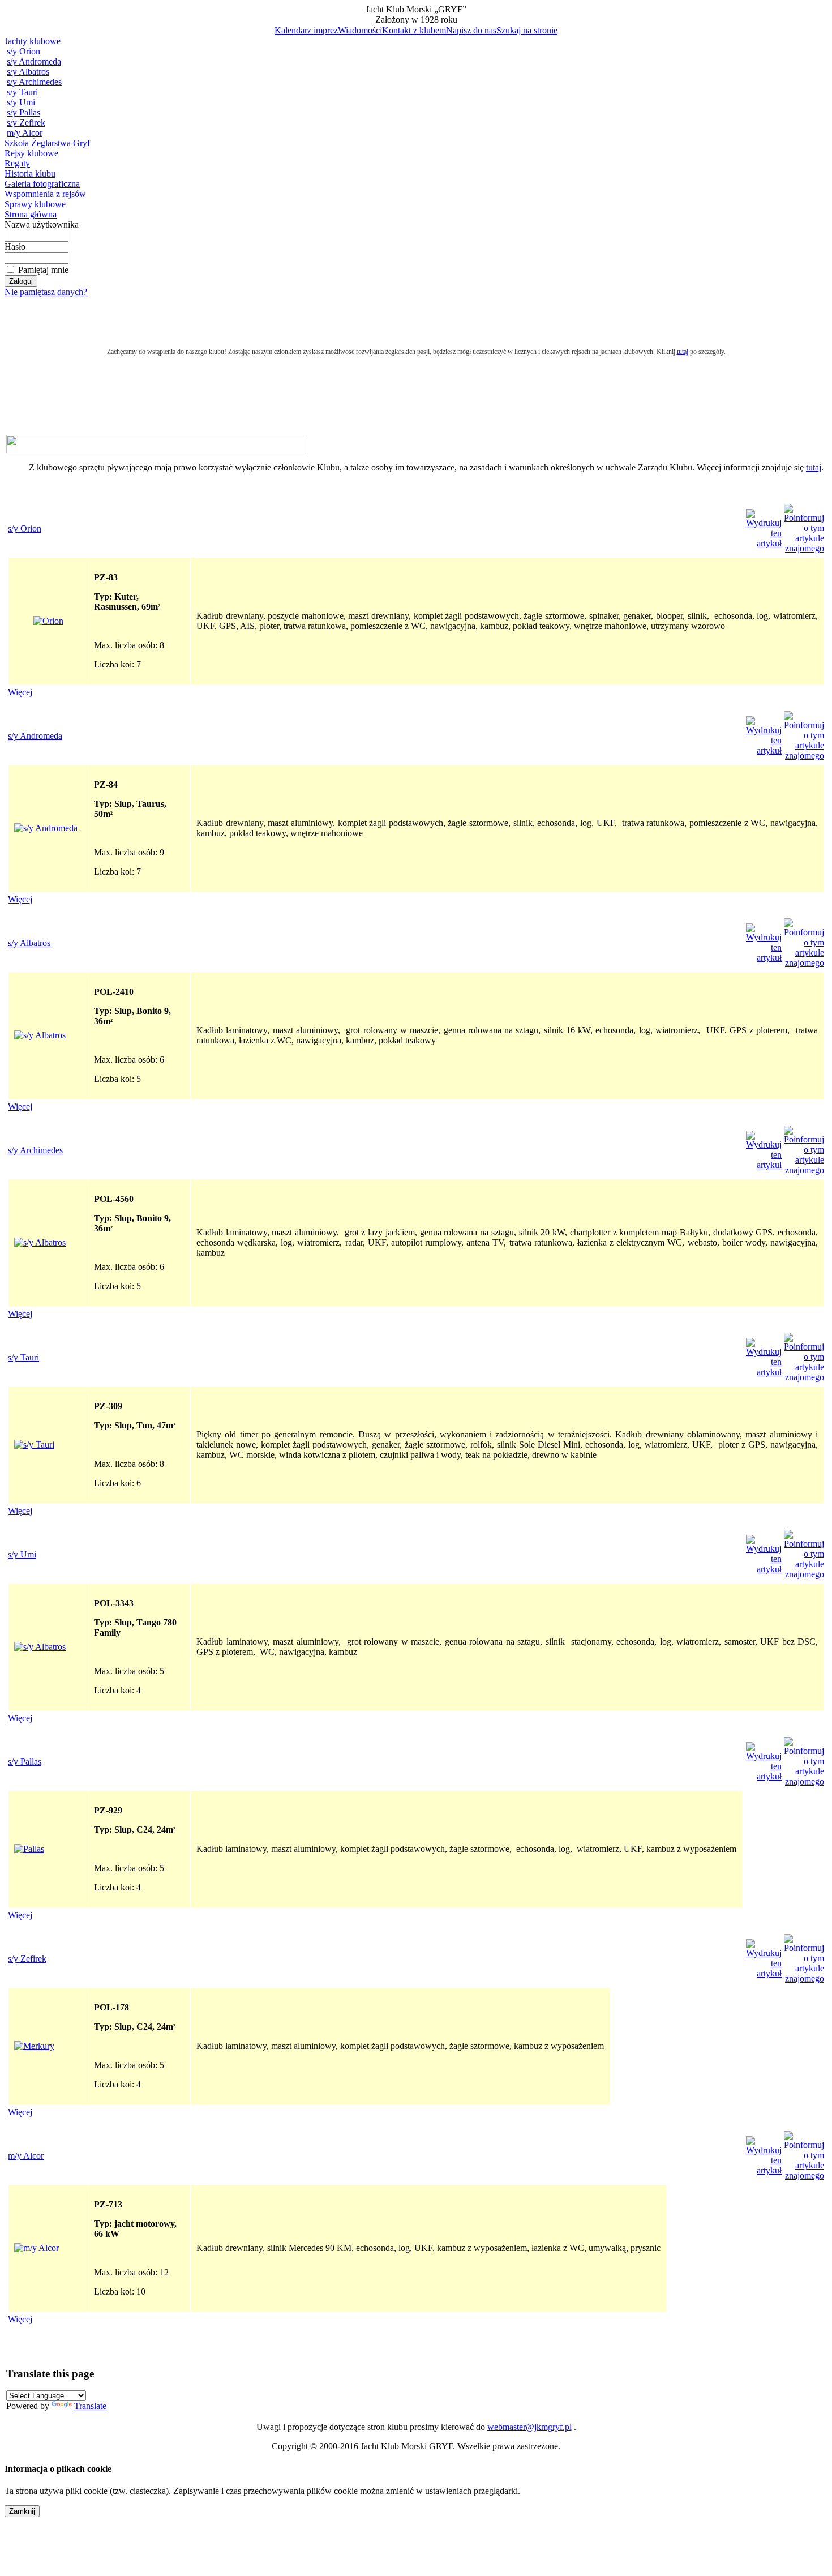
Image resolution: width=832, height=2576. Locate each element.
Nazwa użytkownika (42, 224)
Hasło (15, 247)
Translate (90, 2406)
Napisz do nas (471, 30)
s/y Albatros (28, 72)
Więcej (20, 692)
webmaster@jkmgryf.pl (529, 2427)
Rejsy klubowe (31, 153)
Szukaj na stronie (527, 30)
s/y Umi (21, 102)
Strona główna (31, 214)
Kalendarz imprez (306, 30)
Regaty (17, 163)
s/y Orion (23, 51)
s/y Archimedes (34, 82)
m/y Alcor (25, 133)
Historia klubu (30, 174)
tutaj (814, 467)
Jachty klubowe (33, 41)
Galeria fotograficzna (42, 184)
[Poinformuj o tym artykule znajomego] (804, 548)
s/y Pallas (23, 112)
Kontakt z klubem (414, 30)
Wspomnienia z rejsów (45, 194)
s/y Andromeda (34, 61)
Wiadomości (360, 30)
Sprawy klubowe (35, 204)
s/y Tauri (22, 92)
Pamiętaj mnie (43, 270)
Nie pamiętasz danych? (46, 292)
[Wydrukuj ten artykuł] (764, 543)
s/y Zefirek (26, 123)
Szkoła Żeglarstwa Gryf (47, 143)
